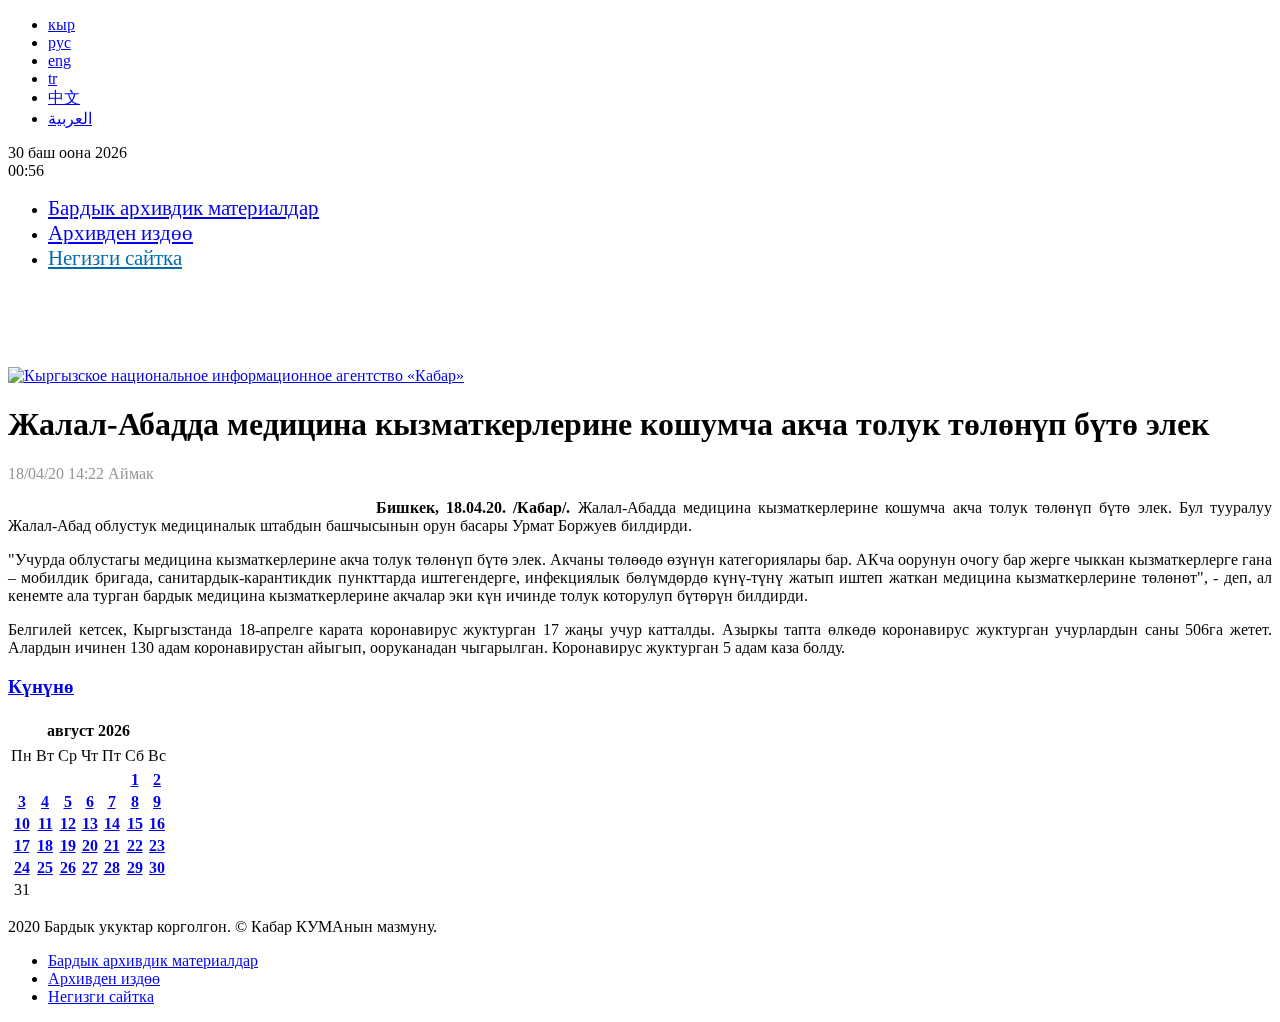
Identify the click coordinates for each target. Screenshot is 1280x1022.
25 (45, 867)
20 (90, 845)
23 (157, 845)
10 (22, 823)
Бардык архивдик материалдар (183, 208)
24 (22, 867)
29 (135, 867)
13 (90, 823)
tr (52, 78)
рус (59, 42)
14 (112, 823)
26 (68, 867)
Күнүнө (41, 686)
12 (68, 823)
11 (45, 823)
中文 (64, 97)
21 (112, 845)
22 (135, 845)
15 (135, 823)
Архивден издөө (120, 233)
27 (90, 867)
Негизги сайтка (115, 258)
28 (112, 867)
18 (45, 845)
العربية (70, 118)
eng (59, 60)
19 (68, 845)
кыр (61, 24)
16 (157, 823)
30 (157, 867)
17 (22, 845)
